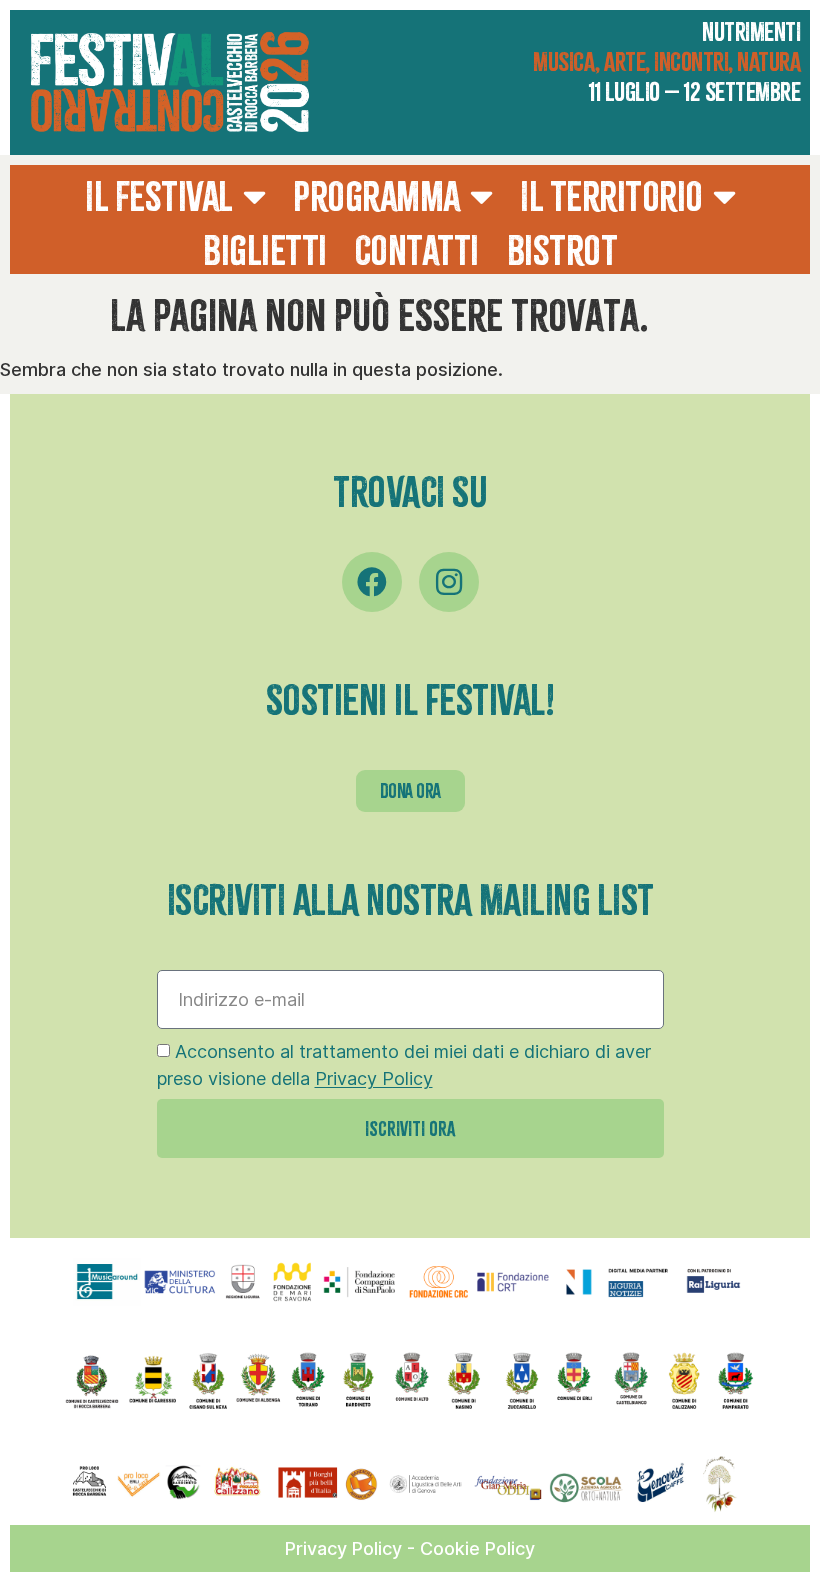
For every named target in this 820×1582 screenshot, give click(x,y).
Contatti (417, 251)
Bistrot (562, 251)
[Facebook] (372, 582)
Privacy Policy (374, 1079)
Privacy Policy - (352, 1548)
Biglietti (265, 251)
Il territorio (611, 196)
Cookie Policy (477, 1548)
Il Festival (159, 196)
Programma (376, 196)
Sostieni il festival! (410, 700)
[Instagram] (449, 582)
